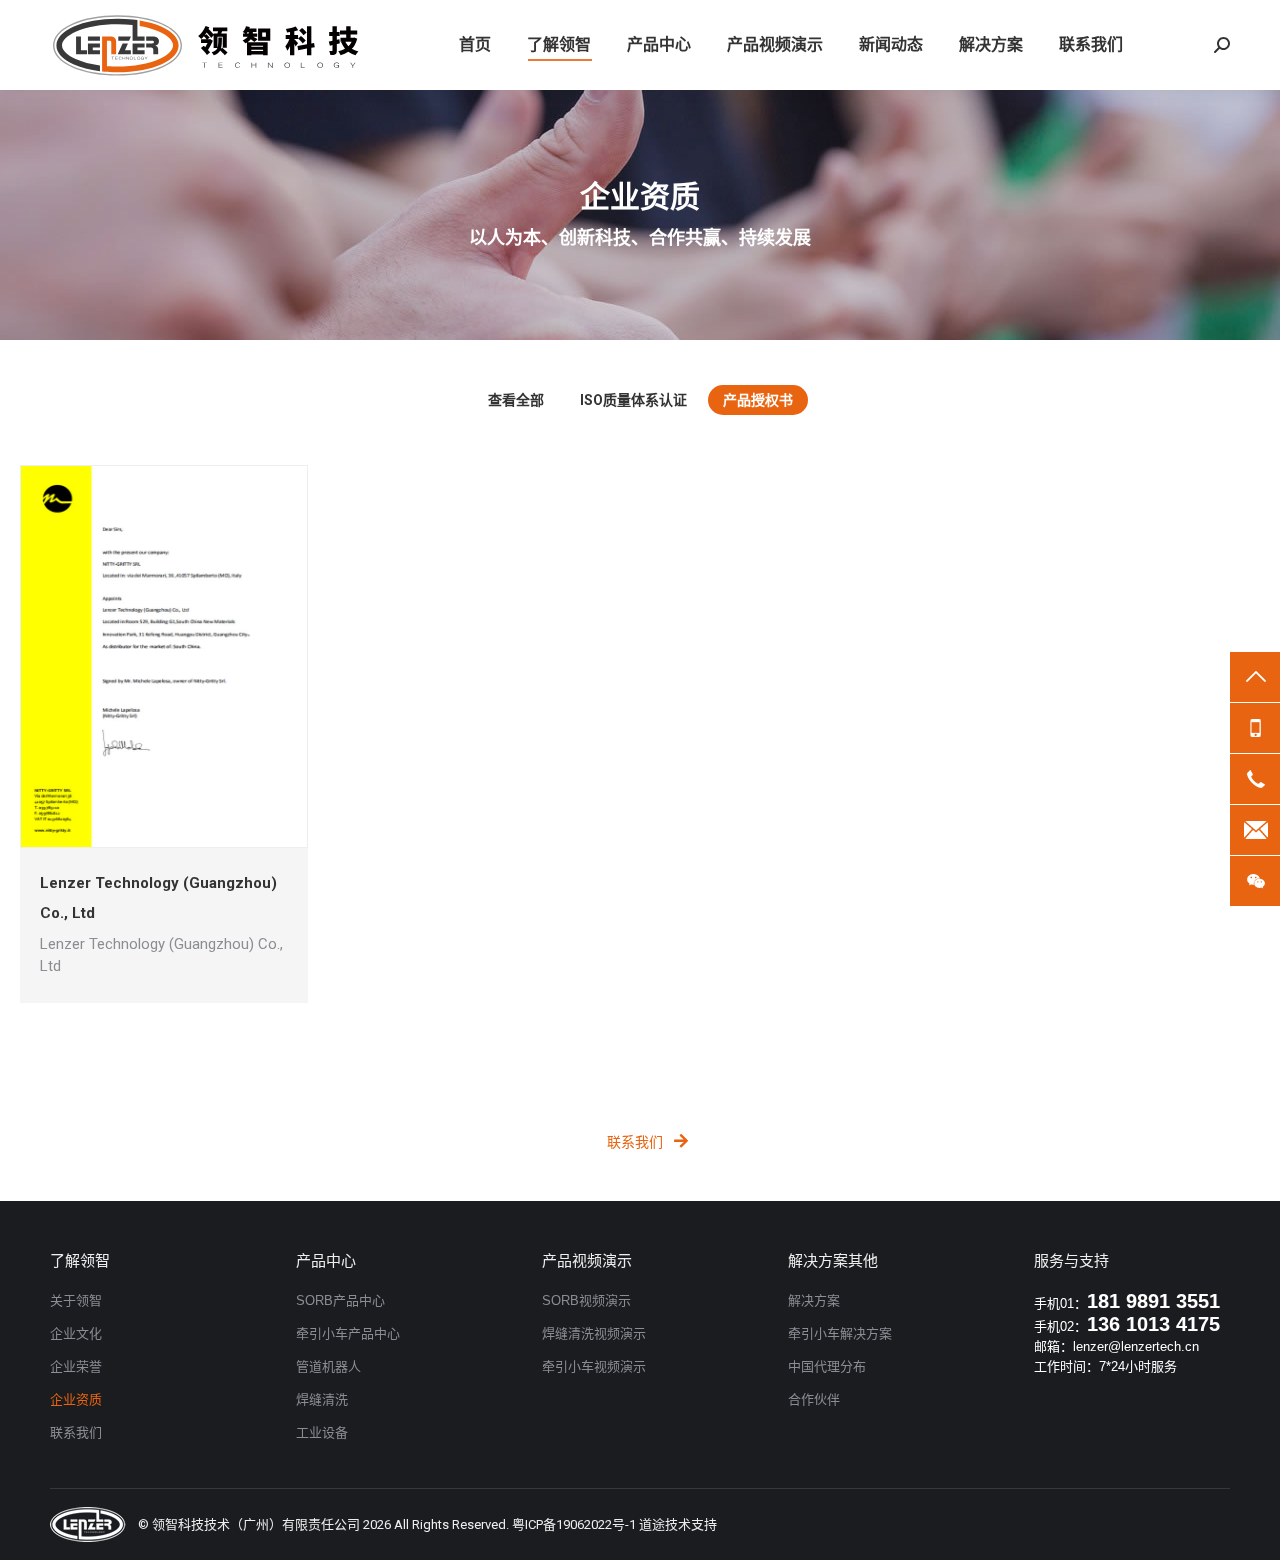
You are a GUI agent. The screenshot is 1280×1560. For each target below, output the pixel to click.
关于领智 (76, 1300)
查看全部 (516, 400)
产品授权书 (758, 400)
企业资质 (76, 1399)
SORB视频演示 (586, 1300)
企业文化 (76, 1333)
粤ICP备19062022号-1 (574, 1524)
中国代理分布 (827, 1366)
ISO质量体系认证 (633, 400)
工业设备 (322, 1432)
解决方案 (814, 1300)
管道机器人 (328, 1366)
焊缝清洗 (322, 1399)
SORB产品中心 (340, 1300)
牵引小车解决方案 (840, 1333)
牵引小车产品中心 (348, 1333)
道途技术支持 (678, 1524)
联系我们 (635, 1142)
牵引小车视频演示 (594, 1366)
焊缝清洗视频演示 (594, 1333)
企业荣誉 (76, 1366)
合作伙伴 (814, 1399)
